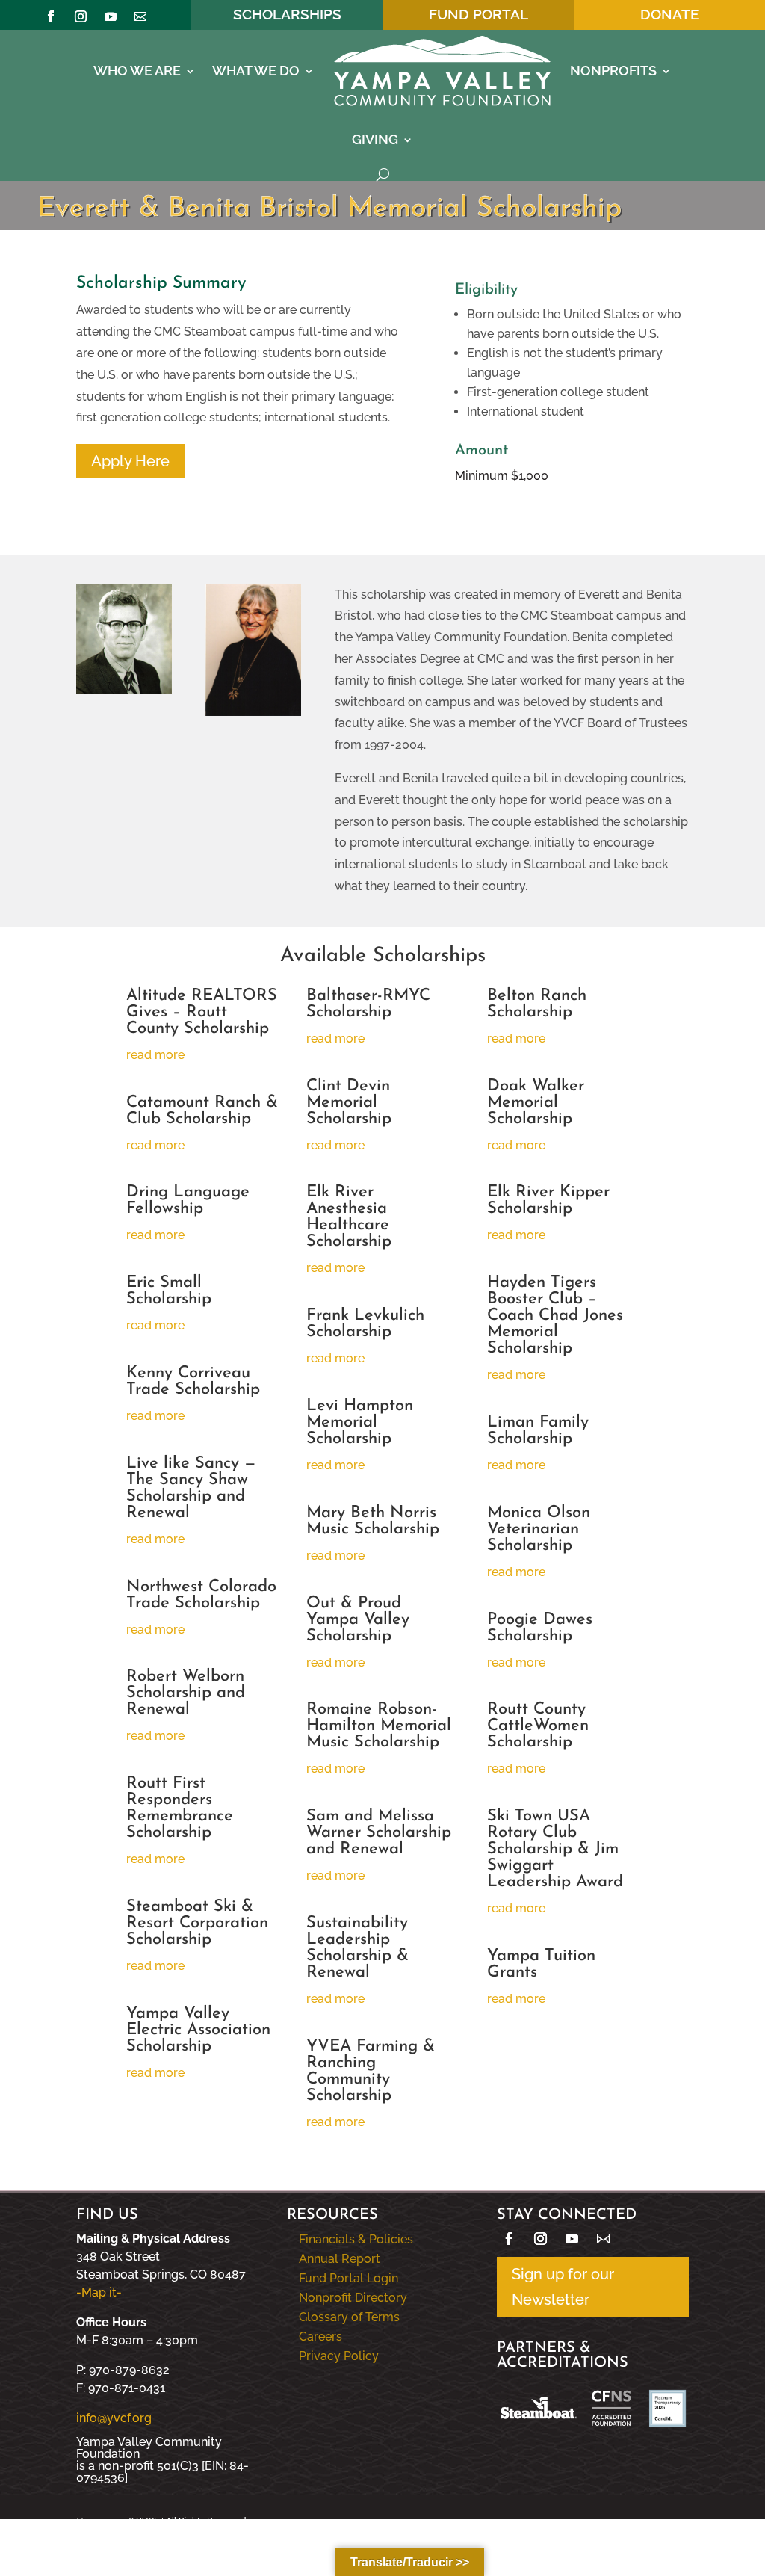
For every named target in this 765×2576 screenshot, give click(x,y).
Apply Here (130, 461)
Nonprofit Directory (353, 2298)
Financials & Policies (356, 2239)
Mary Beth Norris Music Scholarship (373, 1521)
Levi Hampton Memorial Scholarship (360, 1423)
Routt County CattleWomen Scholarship (538, 1726)
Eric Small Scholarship (169, 1291)
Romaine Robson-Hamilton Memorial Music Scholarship (379, 1726)
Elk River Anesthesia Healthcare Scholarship (349, 1217)
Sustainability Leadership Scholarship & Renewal (357, 1948)
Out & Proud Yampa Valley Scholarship (358, 1620)
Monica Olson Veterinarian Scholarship (539, 1529)
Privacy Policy (339, 2356)
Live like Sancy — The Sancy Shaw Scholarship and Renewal (191, 1488)
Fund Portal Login (349, 2278)
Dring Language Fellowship (188, 1201)
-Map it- (99, 2292)
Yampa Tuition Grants (541, 1964)
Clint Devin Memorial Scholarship (349, 1103)
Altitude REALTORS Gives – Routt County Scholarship (202, 1012)
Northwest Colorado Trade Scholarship (201, 1595)
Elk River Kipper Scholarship (548, 1201)
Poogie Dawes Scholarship (540, 1628)
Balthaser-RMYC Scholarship (368, 1004)
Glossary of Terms (349, 2317)
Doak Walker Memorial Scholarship (536, 1103)
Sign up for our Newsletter (563, 2287)
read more (155, 1055)
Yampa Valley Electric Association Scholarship (198, 2030)
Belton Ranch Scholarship (537, 1004)
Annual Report (340, 2259)
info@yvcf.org (114, 2418)
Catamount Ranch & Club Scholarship (202, 1111)
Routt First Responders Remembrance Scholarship (180, 1808)
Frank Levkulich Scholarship (365, 1324)
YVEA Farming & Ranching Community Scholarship (371, 2071)
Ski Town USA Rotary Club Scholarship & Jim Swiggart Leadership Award (555, 1849)
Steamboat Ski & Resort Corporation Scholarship (197, 1923)
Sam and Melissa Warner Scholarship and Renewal (379, 1833)
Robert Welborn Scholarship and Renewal (186, 1693)
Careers (320, 2336)
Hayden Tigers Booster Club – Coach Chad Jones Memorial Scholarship (555, 1316)
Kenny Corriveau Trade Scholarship (193, 1381)
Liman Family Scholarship (538, 1431)
